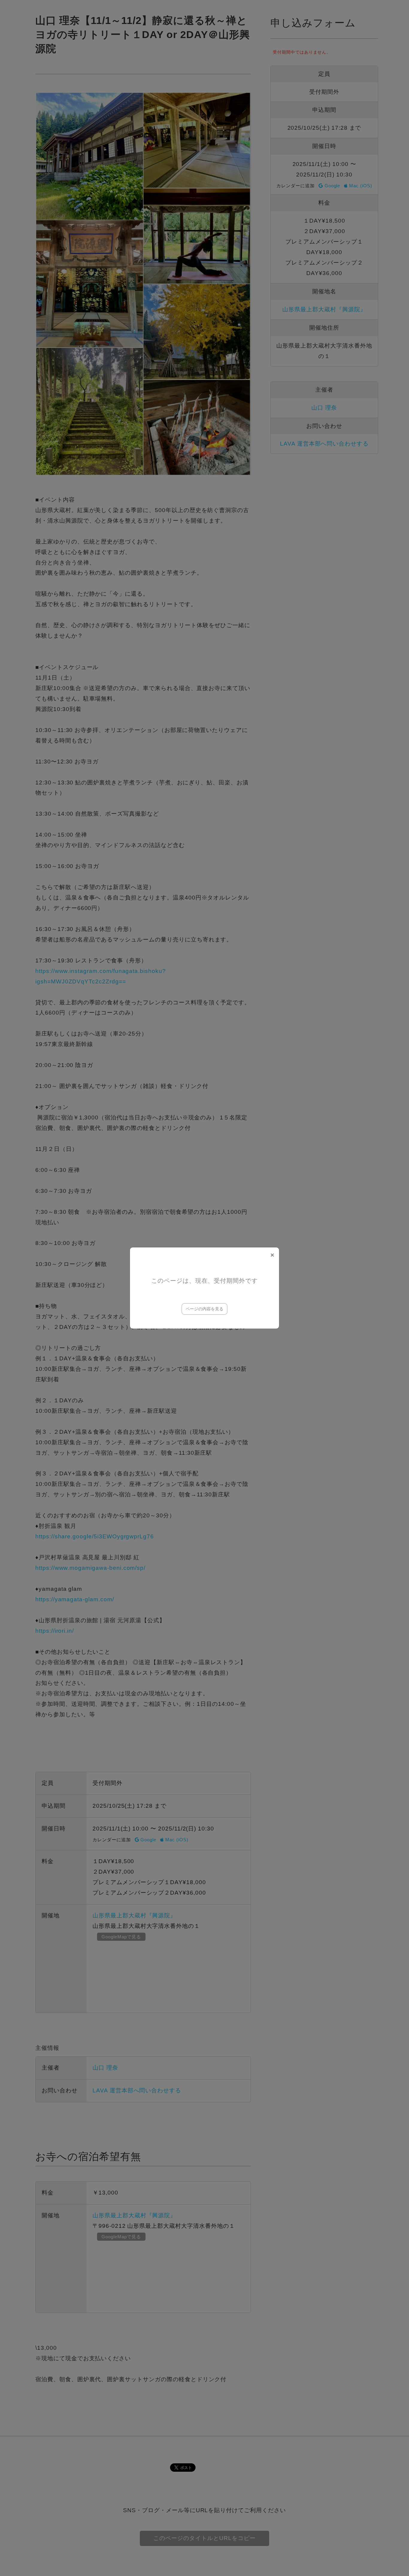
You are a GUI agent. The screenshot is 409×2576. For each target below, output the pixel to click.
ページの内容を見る (205, 1309)
